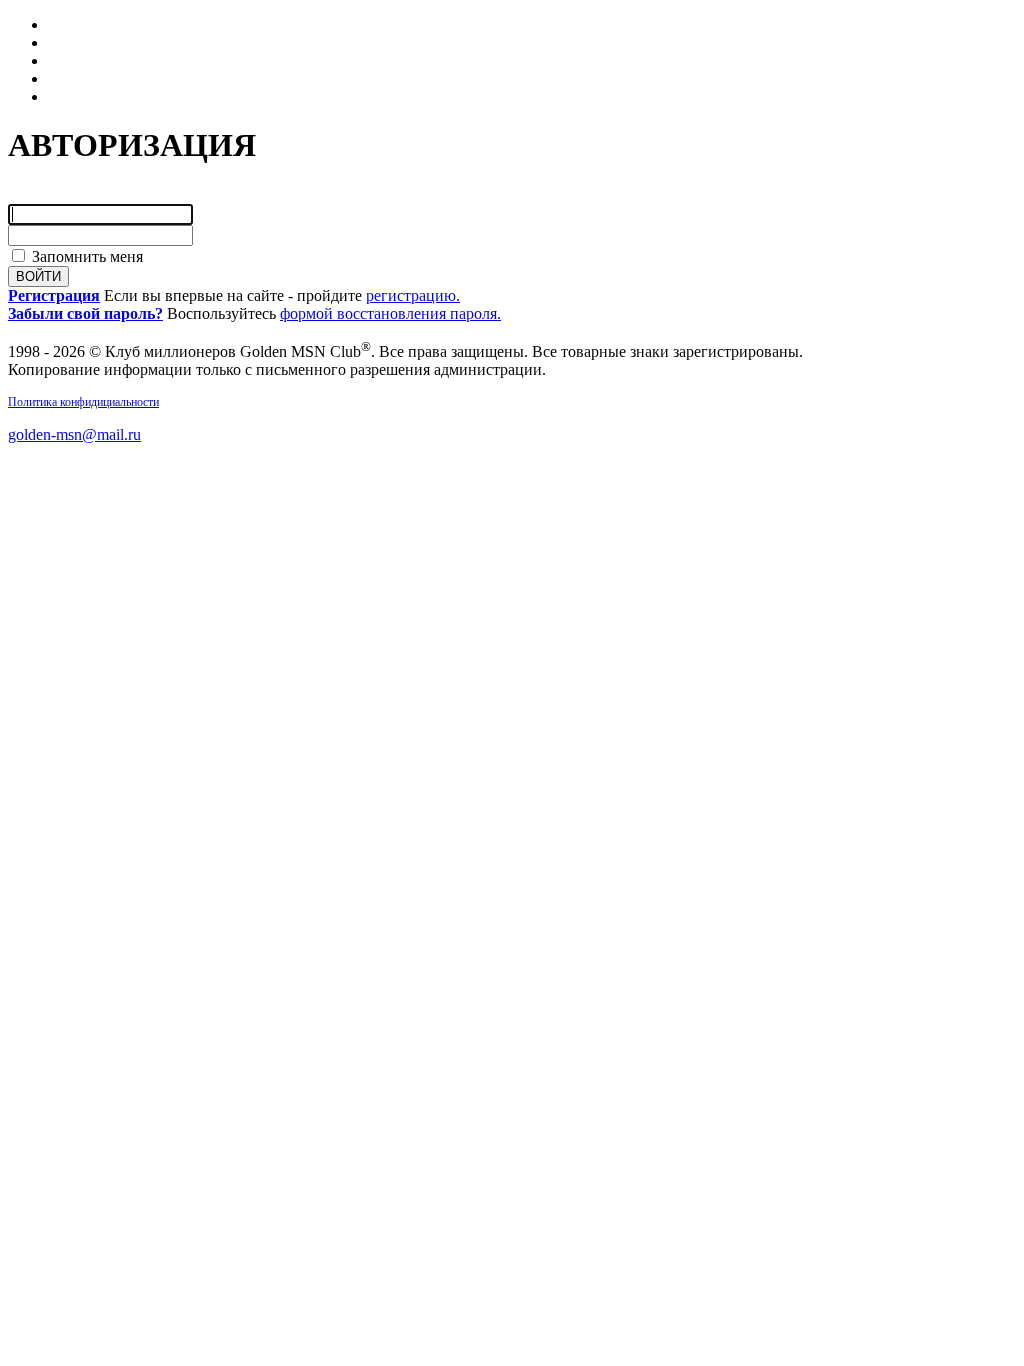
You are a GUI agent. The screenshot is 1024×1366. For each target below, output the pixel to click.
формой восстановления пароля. (390, 313)
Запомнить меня (85, 256)
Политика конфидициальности (83, 402)
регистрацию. (413, 295)
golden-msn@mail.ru (74, 434)
